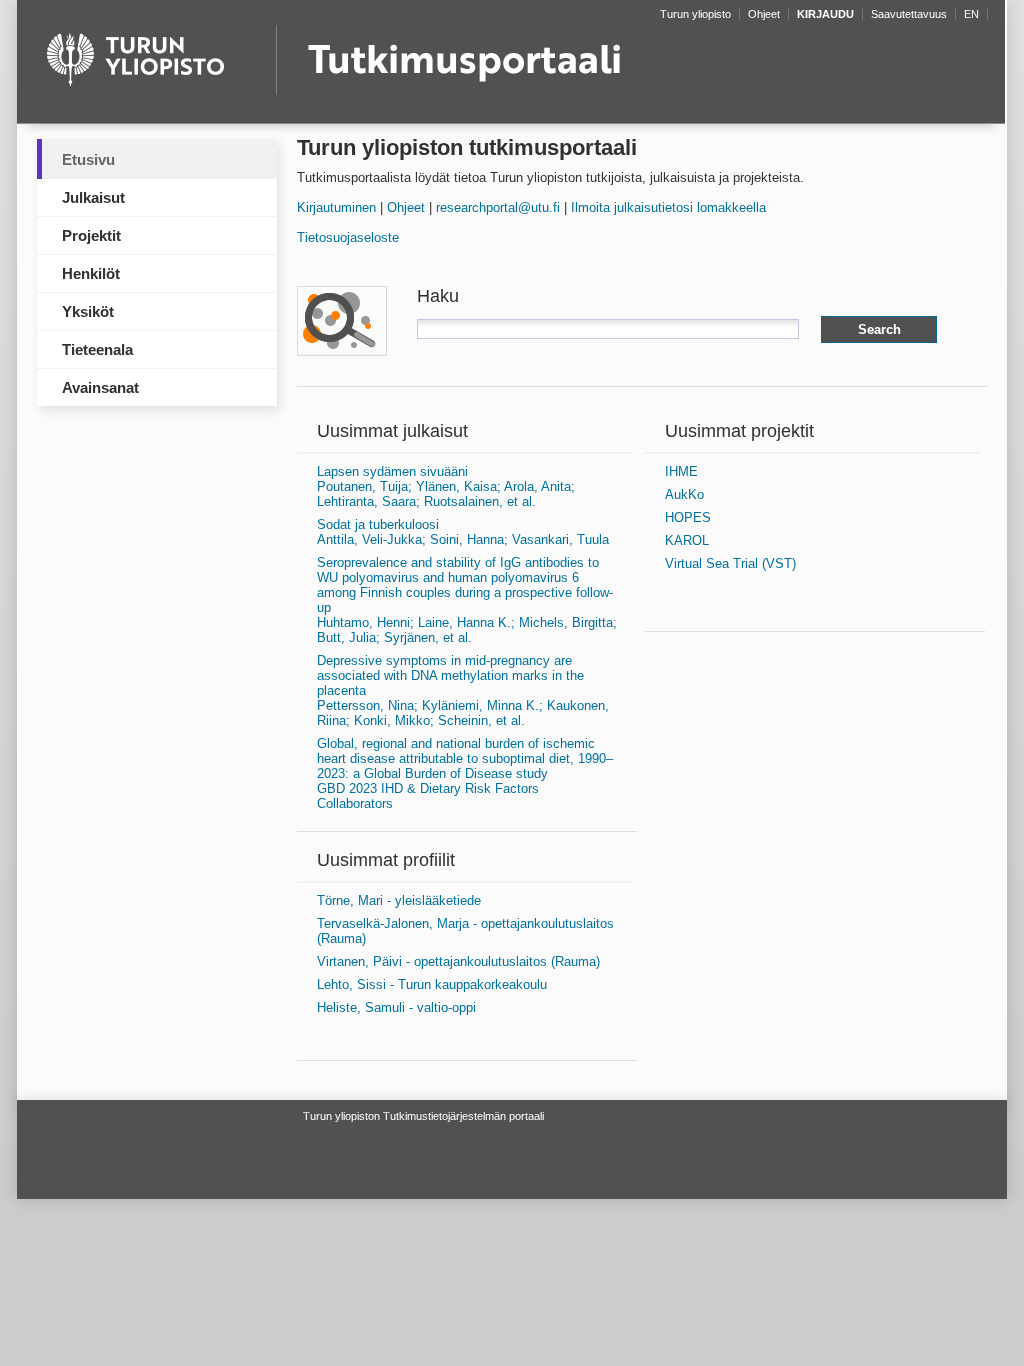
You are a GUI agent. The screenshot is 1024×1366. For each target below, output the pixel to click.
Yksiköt (88, 311)
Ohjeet (406, 207)
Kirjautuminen (336, 207)
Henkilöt (91, 273)
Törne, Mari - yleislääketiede (399, 900)
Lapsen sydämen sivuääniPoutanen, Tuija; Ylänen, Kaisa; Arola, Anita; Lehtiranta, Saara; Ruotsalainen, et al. (446, 486)
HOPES (688, 517)
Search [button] (879, 329)
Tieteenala (97, 349)
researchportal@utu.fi (498, 207)
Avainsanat (100, 387)
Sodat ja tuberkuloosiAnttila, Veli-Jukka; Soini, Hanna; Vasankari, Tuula (463, 532)
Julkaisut (93, 197)
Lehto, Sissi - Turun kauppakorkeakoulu (432, 984)
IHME (681, 471)
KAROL (687, 540)
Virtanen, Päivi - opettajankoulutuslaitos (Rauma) (458, 961)
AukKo (684, 494)
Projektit (91, 235)
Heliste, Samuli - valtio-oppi (396, 1007)
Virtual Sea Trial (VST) (730, 563)
